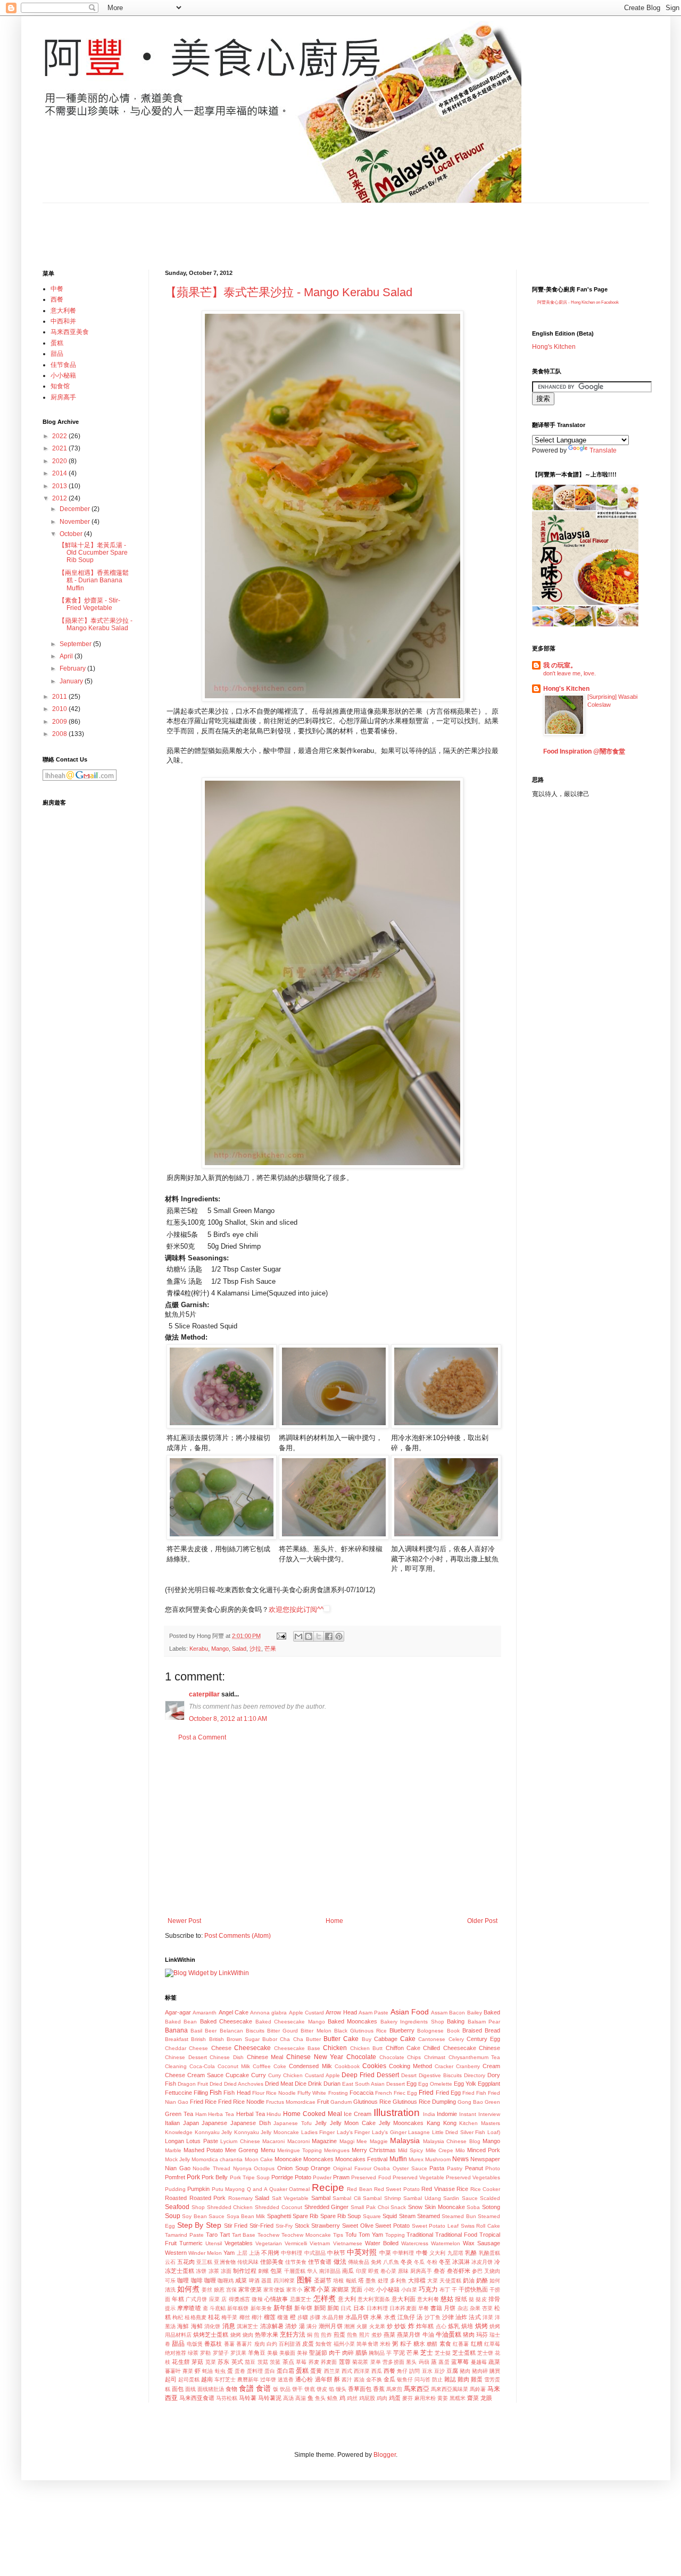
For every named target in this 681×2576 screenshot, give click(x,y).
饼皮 (322, 2389)
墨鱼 (371, 2281)
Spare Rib (305, 2216)
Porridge (282, 2177)
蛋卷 (240, 2371)
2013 (60, 486)
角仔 (402, 2371)
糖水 (419, 2344)
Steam (407, 2216)
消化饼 (212, 2326)
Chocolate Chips (400, 2057)
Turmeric (191, 2243)
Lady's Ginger (389, 2132)
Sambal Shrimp (382, 2198)
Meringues (337, 2150)
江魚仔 (406, 2317)
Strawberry (326, 2226)
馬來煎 (394, 2389)
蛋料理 (255, 2371)
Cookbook (347, 2066)
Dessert (388, 2075)
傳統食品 (359, 2262)
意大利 (347, 2299)
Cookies (374, 2066)
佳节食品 (63, 365)
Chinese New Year (315, 2057)
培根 (338, 2281)
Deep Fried (358, 2075)
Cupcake (237, 2075)
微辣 (257, 2299)
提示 (170, 2308)
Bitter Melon (316, 2031)
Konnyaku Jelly (214, 2132)
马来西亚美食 (70, 332)
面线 (190, 2389)
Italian (172, 2123)
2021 (60, 448)
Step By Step (199, 2225)
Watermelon (446, 2243)
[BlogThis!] (309, 1636)
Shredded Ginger (327, 2207)
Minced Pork (484, 2150)
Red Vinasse (438, 2189)
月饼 (450, 2308)
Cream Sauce (205, 2075)
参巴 (477, 2271)
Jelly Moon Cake (353, 2123)
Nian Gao (178, 2168)
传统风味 (248, 2262)
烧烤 (236, 2335)
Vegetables (239, 2243)
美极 (272, 2353)
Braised (472, 2030)
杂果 (475, 2308)
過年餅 (324, 2379)
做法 (340, 2262)
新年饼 (303, 2308)
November (76, 522)
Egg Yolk (465, 2084)
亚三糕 (204, 2262)
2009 (60, 722)
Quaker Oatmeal (289, 2189)
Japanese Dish (251, 2123)
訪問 (414, 2371)
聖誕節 (318, 2353)
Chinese (489, 2048)
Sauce (470, 2198)
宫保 (231, 2290)
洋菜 (488, 2317)
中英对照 (362, 2252)
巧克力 (428, 2289)
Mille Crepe (439, 2150)
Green (492, 2102)
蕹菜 (188, 2371)
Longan (175, 2141)
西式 (347, 2371)
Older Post (482, 1921)
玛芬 (482, 2335)
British (217, 2039)
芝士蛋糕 (464, 2353)
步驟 (303, 2317)
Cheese (221, 2048)
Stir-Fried (261, 2226)
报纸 (461, 2299)
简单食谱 (367, 2344)
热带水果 (267, 2335)
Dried (216, 2084)
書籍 (436, 2308)
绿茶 (193, 2353)
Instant (468, 2114)
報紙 (351, 2281)
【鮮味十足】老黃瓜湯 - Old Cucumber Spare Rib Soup (93, 553)
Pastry (455, 2168)
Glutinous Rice (372, 2102)
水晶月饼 (357, 2317)
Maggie (379, 2141)
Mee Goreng (242, 2150)
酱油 (359, 2380)
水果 (376, 2317)
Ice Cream (358, 2114)
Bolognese (430, 2031)
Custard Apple (322, 2075)
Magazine (324, 2141)
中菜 (385, 2253)
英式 (237, 2362)
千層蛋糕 (295, 2271)
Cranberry (468, 2066)
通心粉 (304, 2379)
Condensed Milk (310, 2066)
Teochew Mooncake (306, 2235)
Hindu (274, 2114)
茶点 (288, 2362)
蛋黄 (316, 2371)
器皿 (267, 2281)
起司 (171, 2379)
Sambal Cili (347, 2198)
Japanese (214, 2123)
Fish (216, 2093)
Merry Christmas (374, 2150)
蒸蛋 (444, 2362)
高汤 (288, 2398)
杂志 (463, 2308)
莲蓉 (345, 2362)
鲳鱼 (333, 2398)
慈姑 (447, 2299)
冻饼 (201, 2271)
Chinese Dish (227, 2057)
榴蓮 (283, 2317)
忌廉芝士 (301, 2299)
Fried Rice (203, 2102)
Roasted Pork (208, 2198)
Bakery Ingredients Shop (412, 2022)
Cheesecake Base (297, 2048)
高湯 (301, 2398)
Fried (426, 2093)
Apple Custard (306, 2013)
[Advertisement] (236, 227)
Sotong (491, 2207)
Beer (211, 2031)
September (76, 644)
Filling (201, 2093)
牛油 (428, 2335)
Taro (212, 2235)
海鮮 (183, 2326)
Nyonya (242, 2168)
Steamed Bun (459, 2216)
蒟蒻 (424, 2362)
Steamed (429, 2216)
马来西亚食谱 (197, 2398)
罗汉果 (238, 2353)
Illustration (397, 2113)
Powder (322, 2177)
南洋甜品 (330, 2271)
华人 (312, 2271)
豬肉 (465, 2371)
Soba (473, 2207)
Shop (198, 2207)
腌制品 (377, 2353)
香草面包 (360, 2389)
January (72, 681)
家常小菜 (317, 2289)
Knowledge (179, 2132)
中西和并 (63, 321)
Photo (493, 2168)
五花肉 (186, 2262)
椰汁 (257, 2317)
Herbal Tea (251, 2114)
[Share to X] (319, 1636)
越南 (207, 2379)
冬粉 (432, 2262)
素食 (445, 2344)
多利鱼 (398, 2281)
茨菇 (263, 2362)
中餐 (422, 2253)
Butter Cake (341, 2039)
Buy (367, 2039)
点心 (441, 2326)
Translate (603, 450)
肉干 (335, 2353)
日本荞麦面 (403, 2308)
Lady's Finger (354, 2132)
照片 (364, 2335)
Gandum (341, 2102)
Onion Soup (293, 2168)
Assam (439, 2013)
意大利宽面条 (374, 2299)
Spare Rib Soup (341, 2216)
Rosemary (240, 2198)
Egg (412, 2084)
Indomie (447, 2114)
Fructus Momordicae (291, 2102)
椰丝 (245, 2317)
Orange (321, 2168)
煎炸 (326, 2335)
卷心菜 (388, 2271)
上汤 (254, 2253)
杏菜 (487, 2308)
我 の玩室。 (560, 665)
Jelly (321, 2123)
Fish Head (237, 2093)
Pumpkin (198, 2189)
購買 (495, 2371)
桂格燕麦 (195, 2317)
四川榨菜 (284, 2281)
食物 (231, 2389)
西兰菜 (332, 2371)
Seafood (177, 2207)
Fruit (323, 2102)
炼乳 (454, 2326)
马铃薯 (248, 2398)
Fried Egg (448, 2093)
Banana (176, 2030)
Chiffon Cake (403, 2048)
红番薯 (461, 2344)
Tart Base (244, 2235)
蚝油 (207, 2371)
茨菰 (275, 2362)
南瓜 (348, 2271)
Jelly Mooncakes (401, 2123)
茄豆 (250, 2362)
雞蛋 (477, 2379)
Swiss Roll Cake (480, 2226)
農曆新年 (248, 2380)
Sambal (321, 2198)
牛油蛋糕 (449, 2335)
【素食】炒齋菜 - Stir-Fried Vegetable (89, 604)
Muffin (398, 2159)
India (429, 2114)
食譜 (246, 2388)
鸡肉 (382, 2398)
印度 (361, 2271)
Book (453, 2031)
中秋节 (336, 2253)
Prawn (341, 2177)
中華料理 (404, 2253)
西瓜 (377, 2371)
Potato (303, 2177)
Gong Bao (470, 2102)
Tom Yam (371, 2235)
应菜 (214, 2299)
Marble (173, 2150)
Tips (338, 2235)
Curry (259, 2075)
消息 (229, 2326)
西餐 (389, 2371)
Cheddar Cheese (186, 2048)
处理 (383, 2281)
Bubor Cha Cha (283, 2039)
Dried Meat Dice (286, 2084)
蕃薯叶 (173, 2371)
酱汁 (347, 2380)
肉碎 (348, 2353)
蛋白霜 (285, 2371)
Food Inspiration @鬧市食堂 (584, 751)
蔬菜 (494, 2362)
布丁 (445, 2290)
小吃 (369, 2290)
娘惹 (219, 2290)
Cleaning (176, 2066)
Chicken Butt (366, 2048)
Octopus (264, 2168)
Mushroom (438, 2159)
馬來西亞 (417, 2389)
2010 (60, 709)
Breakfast (177, 2039)
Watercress (415, 2243)
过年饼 (268, 2380)
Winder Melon (205, 2253)
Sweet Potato (392, 2226)
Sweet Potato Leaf (435, 2226)
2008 (60, 734)
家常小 (294, 2290)
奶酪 (482, 2280)
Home (334, 1921)
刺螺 (263, 2271)
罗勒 (205, 2353)
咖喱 (210, 2280)
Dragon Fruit (193, 2084)
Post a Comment (202, 1737)
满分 (312, 2326)
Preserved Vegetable (418, 2177)
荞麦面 (329, 2362)
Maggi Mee (353, 2141)
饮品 (285, 2389)
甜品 (178, 2344)
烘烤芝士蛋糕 (211, 2335)
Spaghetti (279, 2216)
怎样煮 (325, 2298)
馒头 (341, 2389)
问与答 (422, 2380)
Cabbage (386, 2039)
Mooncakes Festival (361, 2159)
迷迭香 (286, 2380)
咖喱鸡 (226, 2281)
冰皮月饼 (482, 2262)
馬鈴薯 (478, 2389)
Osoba (382, 2168)
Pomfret (175, 2177)
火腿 (362, 2326)
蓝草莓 (460, 2362)
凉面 (226, 2271)
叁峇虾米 (459, 2271)
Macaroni (273, 2141)
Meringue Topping (300, 2150)
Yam (229, 2253)
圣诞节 (323, 2280)
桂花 (214, 2317)
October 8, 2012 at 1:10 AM (228, 1719)
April (67, 656)
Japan (191, 2123)
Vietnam (320, 2243)
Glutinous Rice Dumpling (424, 2102)
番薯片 (244, 2344)
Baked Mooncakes (352, 2021)
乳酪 (471, 2253)
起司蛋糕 (189, 2380)
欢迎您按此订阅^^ (296, 1609)
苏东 (223, 2362)
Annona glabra (268, 2013)
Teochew (268, 2235)
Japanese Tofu (293, 2123)
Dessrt (409, 2075)
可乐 (170, 2281)
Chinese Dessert (186, 2057)
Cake (408, 2039)
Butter (313, 2039)
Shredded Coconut (279, 2207)
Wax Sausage (481, 2243)
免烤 (376, 2262)
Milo (460, 2150)
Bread (492, 2030)
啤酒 (254, 2281)
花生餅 (181, 2362)
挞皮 (481, 2299)
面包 (178, 2389)
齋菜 (473, 2398)
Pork (193, 2177)
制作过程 (245, 2271)
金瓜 (389, 2379)
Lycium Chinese (240, 2141)
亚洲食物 (225, 2262)
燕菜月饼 (409, 2335)
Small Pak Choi (370, 2207)
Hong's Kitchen (554, 347)
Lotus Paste (202, 2141)
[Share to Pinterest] (339, 1636)
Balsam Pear (484, 2022)
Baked (492, 2012)
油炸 (461, 2317)
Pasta (437, 2168)
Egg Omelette (435, 2084)
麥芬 (408, 2398)
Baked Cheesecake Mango (290, 2022)
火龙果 (377, 2326)
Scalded (490, 2198)
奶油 (469, 2280)
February (73, 668)
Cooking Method (410, 2066)
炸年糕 (425, 2326)
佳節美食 (272, 2262)
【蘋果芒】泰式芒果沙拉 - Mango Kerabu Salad (289, 292)
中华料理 (292, 2253)
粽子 (406, 2344)
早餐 (423, 2308)
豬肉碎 (480, 2371)
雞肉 (463, 2379)
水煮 (390, 2317)
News (460, 2159)
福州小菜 (344, 2344)
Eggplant (489, 2084)
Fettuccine (178, 2093)
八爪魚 (391, 2262)
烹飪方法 (293, 2335)
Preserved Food (371, 2177)
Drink (315, 2084)
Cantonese (432, 2039)
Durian (332, 2084)
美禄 (302, 2353)
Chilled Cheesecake (449, 2048)
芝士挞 (443, 2353)
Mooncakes (318, 2159)
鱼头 (320, 2398)
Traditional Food (456, 2235)
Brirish (198, 2039)
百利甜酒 (290, 2344)
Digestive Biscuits (440, 2075)
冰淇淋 (461, 2262)
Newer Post (184, 1921)
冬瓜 (419, 2262)
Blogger (385, 2455)
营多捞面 (393, 2362)
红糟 (477, 2344)
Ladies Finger (318, 2132)
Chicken (335, 2048)
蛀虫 (220, 2371)
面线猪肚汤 (211, 2389)
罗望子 (221, 2353)
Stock (302, 2226)
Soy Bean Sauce (203, 2216)
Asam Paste (373, 2013)
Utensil (214, 2243)
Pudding (175, 2189)
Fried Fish (474, 2093)
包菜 (276, 2271)
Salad (239, 1649)
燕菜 (389, 2335)
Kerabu (199, 1649)
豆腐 (452, 2371)
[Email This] (298, 1636)
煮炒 (377, 2335)
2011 (60, 697)
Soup (173, 2216)
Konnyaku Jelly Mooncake (267, 2132)
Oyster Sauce (410, 2168)
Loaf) (494, 2132)
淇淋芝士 (248, 2326)
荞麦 (314, 2362)
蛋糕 (302, 2371)
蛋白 (270, 2371)
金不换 (374, 2380)
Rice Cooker (485, 2189)
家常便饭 (274, 2290)
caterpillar (204, 1694)
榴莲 (270, 2317)
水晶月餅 (333, 2317)
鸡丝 (352, 2398)
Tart (225, 2235)
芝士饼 (485, 2353)
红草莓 (492, 2344)
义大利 (437, 2253)
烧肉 (248, 2335)
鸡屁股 (367, 2398)
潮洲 (350, 2326)
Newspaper (485, 2159)
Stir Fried (236, 2226)
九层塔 (455, 2253)
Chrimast (435, 2057)
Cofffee (262, 2066)
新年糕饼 (238, 2308)
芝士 (427, 2353)
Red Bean (359, 2189)
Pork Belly (215, 2177)
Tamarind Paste (184, 2235)
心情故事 (276, 2299)
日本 (359, 2308)
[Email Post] (281, 1636)
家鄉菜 (340, 2289)
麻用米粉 (425, 2398)
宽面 (356, 2289)
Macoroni (298, 2141)
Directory (475, 2075)
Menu (268, 2150)
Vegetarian (269, 2243)
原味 (403, 2271)
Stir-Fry (284, 2226)
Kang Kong (442, 2123)
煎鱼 (352, 2335)
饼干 (297, 2389)
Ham (201, 2114)
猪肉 (469, 2335)
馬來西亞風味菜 (450, 2389)
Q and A (257, 2189)
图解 (304, 2280)
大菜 (433, 2281)
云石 (170, 2262)
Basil (196, 2031)
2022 (60, 436)
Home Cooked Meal (313, 2114)
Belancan (231, 2031)
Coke (280, 2066)
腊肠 (361, 2353)
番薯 (229, 2344)
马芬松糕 (227, 2398)
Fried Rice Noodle (241, 2102)
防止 (437, 2380)
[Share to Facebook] (329, 1636)
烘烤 (481, 2326)
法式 (475, 2317)
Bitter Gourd (283, 2031)
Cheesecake (252, 2048)
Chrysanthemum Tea (475, 2057)
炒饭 (400, 2326)
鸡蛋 (395, 2398)
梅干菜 (229, 2317)
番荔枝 (213, 2344)
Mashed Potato (203, 2150)
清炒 (291, 2326)
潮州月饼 (331, 2326)
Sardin (451, 2198)
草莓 (301, 2362)
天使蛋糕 (450, 2281)
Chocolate (361, 2057)
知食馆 (323, 2344)
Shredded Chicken (230, 2207)
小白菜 (409, 2290)
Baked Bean (181, 2022)
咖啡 (197, 2280)
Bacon (457, 2013)
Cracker (444, 2066)
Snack (398, 2207)
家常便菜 (250, 2289)
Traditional (420, 2235)
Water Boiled (382, 2243)
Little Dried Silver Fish (459, 2132)
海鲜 (197, 2326)
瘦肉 (260, 2344)
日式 (346, 2308)
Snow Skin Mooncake (437, 2207)
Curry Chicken (285, 2075)
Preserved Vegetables (473, 2177)
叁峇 (439, 2271)
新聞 (320, 2308)
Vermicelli (296, 2243)
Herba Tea (221, 2114)
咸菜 (241, 2280)
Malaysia (405, 2140)
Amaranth (205, 2013)
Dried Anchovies (244, 2084)
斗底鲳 (218, 2308)
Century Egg (483, 2039)
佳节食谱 (320, 2262)
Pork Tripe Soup (250, 2177)
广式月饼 (197, 2299)
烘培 (467, 2326)
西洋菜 (362, 2371)
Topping (395, 2235)
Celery (456, 2039)
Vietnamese (348, 2243)
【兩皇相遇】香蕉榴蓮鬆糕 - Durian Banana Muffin (94, 580)
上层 (242, 2253)
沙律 (448, 2317)
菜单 (376, 2362)
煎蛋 (339, 2335)
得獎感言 (240, 2299)
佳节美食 (296, 2262)
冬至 (445, 2262)
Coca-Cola (202, 2066)
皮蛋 (308, 2344)
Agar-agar (178, 2012)
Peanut (474, 2168)
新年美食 (261, 2308)
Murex (416, 2159)
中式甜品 (315, 2253)
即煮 (373, 2271)
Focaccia (362, 2093)
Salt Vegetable (290, 2198)
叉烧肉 (492, 2271)
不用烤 (270, 2253)
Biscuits (255, 2031)
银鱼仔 (405, 2380)
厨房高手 (421, 2271)
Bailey (475, 2013)
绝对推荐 (176, 2353)
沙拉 (255, 1649)
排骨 (494, 2299)
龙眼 (486, 2398)
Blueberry (402, 2030)
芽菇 (197, 2362)
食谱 (263, 2388)
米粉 (385, 2344)
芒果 (270, 1649)
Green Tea (179, 2114)
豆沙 (439, 2371)
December (76, 509)
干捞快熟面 (473, 2289)
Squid (390, 2216)
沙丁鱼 (433, 2317)
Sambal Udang (422, 2198)
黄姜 (443, 2398)
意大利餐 (428, 2299)
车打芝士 (225, 2380)
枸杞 (178, 2317)
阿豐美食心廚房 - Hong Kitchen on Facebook (578, 302)
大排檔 (417, 2280)
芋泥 (399, 2353)
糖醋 (432, 2344)
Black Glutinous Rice (360, 2031)
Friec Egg (405, 2093)
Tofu (351, 2235)
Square (372, 2216)
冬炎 (406, 2262)
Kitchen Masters (480, 2123)
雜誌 (450, 2379)
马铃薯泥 (270, 2398)
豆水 (427, 2371)
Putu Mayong (228, 2189)
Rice (462, 2189)
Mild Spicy (410, 2150)
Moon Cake (259, 2159)
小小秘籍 (388, 2289)
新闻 (333, 2308)
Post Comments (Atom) (238, 1936)
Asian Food (410, 2012)
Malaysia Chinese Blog (452, 2141)
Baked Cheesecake (226, 2021)
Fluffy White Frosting (322, 2093)
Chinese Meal (265, 2057)
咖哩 (183, 2280)
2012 (60, 498)
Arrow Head (341, 2012)
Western (176, 2253)
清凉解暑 (272, 2326)
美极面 (287, 2353)
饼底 (310, 2389)
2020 (60, 461)
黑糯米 (458, 2398)
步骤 (315, 2317)
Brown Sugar (243, 2039)
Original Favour (352, 2168)
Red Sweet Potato (397, 2189)
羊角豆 (257, 2353)
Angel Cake (234, 2012)
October (72, 534)
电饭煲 (195, 2344)
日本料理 (377, 2308)
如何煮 (188, 2289)
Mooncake (288, 2159)
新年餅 (283, 2308)
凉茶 (214, 2271)
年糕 (178, 2299)
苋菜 (211, 2362)
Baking (456, 2021)
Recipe (328, 2188)
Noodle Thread (211, 2168)
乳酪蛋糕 (489, 2253)
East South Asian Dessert (373, 2084)
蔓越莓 (479, 2362)
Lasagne (419, 2132)
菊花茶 (360, 2362)
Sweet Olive (358, 2226)
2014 (60, 473)
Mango (220, 1649)
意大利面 (404, 2299)
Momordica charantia (217, 2159)
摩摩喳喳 (189, 2308)
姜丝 (207, 2290)
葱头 (411, 2362)
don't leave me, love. (570, 673)
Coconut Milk (234, 2066)
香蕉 (379, 2389)
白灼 (272, 2344)
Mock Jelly (177, 2159)
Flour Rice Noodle (274, 2093)
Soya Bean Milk (246, 2216)
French (384, 2093)
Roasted (176, 2198)
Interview (489, 2114)
